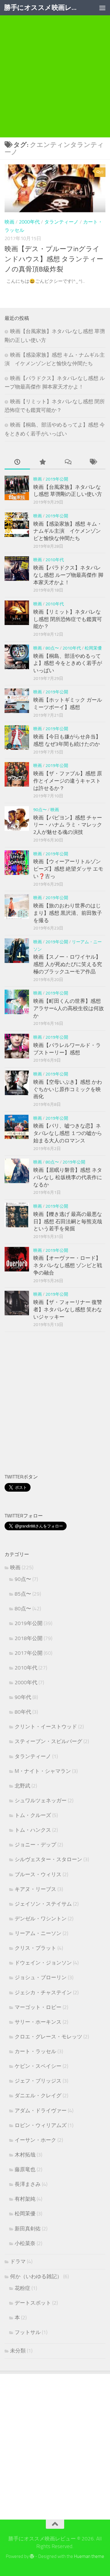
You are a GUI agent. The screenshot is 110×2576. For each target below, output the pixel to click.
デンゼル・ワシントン (41, 1919)
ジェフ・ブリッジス (38, 2081)
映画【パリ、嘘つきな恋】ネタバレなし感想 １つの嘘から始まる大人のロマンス (68, 1133)
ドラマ (18, 2261)
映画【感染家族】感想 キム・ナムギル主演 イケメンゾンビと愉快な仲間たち (68, 531)
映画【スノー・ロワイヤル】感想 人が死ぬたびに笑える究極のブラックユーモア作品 (68, 964)
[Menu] (102, 8)
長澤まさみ (28, 2184)
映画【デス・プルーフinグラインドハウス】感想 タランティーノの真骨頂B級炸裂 (54, 259)
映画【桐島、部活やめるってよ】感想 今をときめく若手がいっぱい (68, 663)
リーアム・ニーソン (38, 1933)
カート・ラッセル (35, 2051)
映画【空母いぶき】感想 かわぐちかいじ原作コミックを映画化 (68, 1089)
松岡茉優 (93, 648)
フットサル (28, 2332)
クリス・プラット (35, 1948)
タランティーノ (61, 222)
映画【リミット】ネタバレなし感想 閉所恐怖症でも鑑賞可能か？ (68, 619)
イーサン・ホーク (35, 2140)
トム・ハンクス (33, 1830)
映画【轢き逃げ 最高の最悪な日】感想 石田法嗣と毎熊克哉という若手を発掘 (68, 1221)
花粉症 (22, 2288)
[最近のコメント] (68, 462)
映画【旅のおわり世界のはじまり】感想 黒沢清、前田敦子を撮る (68, 913)
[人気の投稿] (43, 462)
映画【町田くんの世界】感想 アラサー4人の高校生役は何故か (69, 1008)
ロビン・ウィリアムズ (41, 2125)
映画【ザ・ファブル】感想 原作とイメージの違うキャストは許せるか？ (68, 781)
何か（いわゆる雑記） (36, 2276)
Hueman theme (89, 2556)
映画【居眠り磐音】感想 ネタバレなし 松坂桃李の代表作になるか (68, 1177)
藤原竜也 (25, 2169)
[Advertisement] (55, 86)
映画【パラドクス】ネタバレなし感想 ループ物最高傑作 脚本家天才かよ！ (68, 575)
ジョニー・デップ (35, 1845)
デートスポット (33, 2303)
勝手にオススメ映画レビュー (44, 8)
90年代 (23, 1697)
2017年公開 (29, 1653)
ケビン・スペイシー (38, 2066)
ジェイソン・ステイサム (43, 1904)
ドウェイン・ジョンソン (43, 1963)
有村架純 (25, 2199)
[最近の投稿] (17, 462)
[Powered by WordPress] (32, 2557)
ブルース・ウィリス (38, 1874)
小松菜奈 (25, 2243)
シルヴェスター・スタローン (48, 1859)
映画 (9, 222)
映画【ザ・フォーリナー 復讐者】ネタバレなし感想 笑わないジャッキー (68, 1309)
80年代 (23, 1712)
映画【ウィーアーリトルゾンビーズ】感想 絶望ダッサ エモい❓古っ (68, 869)
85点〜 (23, 1594)
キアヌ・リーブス (35, 1889)
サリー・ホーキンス (38, 2022)
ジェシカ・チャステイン (43, 1992)
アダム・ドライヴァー (41, 2110)
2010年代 (55, 560)
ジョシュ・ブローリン (41, 1977)
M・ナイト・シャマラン (43, 1771)
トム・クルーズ (33, 1815)
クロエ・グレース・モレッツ (48, 2037)
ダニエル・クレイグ (38, 2095)
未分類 (18, 2351)
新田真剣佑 (28, 2229)
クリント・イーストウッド (46, 1727)
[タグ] (93, 462)
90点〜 (40, 810)
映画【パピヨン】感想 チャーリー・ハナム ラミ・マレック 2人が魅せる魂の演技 (68, 825)
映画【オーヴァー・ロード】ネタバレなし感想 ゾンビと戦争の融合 (68, 1265)
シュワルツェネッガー (41, 1800)
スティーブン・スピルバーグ (48, 1741)
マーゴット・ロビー (38, 2007)
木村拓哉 (25, 2155)
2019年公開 (57, 479)
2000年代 (29, 222)
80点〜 (52, 648)
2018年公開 (29, 1638)
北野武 (22, 1786)
